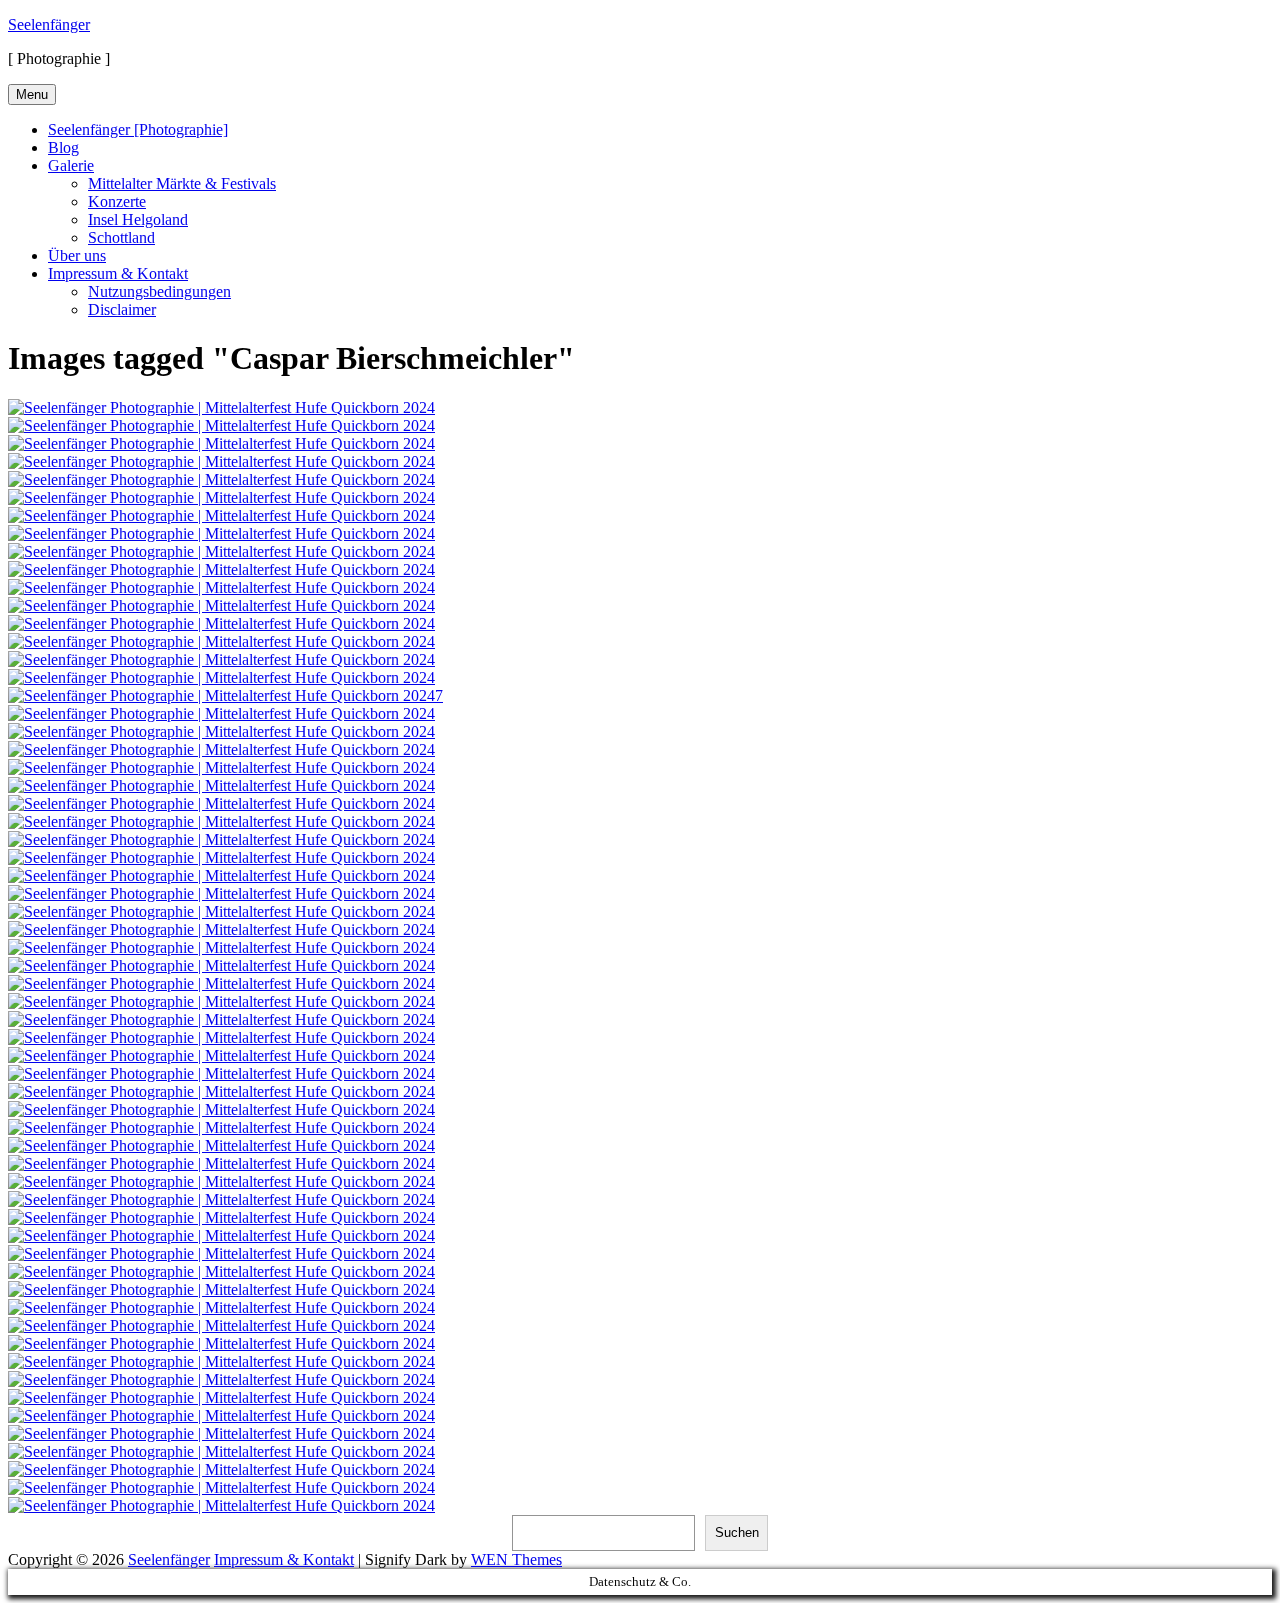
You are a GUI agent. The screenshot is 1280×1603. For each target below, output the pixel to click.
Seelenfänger (49, 24)
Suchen (737, 1532)
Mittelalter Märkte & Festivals (182, 183)
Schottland (121, 237)
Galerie (71, 165)
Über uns (77, 255)
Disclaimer (122, 309)
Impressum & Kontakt (118, 273)
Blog (63, 147)
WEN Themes (516, 1559)
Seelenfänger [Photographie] (138, 129)
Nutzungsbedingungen (159, 291)
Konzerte (117, 201)
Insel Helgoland (138, 219)
